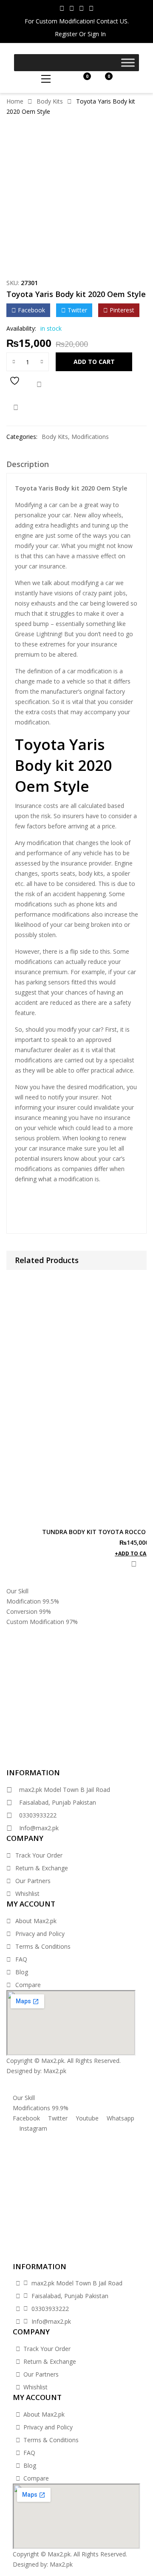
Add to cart (94, 362)
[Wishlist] (16, 385)
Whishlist (27, 1894)
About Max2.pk (36, 1921)
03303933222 (38, 1815)
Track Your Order (39, 1855)
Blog (22, 1972)
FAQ (21, 1959)
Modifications (90, 437)
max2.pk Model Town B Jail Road (65, 1790)
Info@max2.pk (39, 1828)
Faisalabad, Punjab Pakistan (58, 1802)
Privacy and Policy (40, 1934)
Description (28, 464)
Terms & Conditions (43, 1946)
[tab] (76, 466)
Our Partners (33, 1881)
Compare (39, 385)
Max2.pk (55, 2071)
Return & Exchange (42, 1868)
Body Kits (50, 101)
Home (15, 101)
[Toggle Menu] (128, 62)
